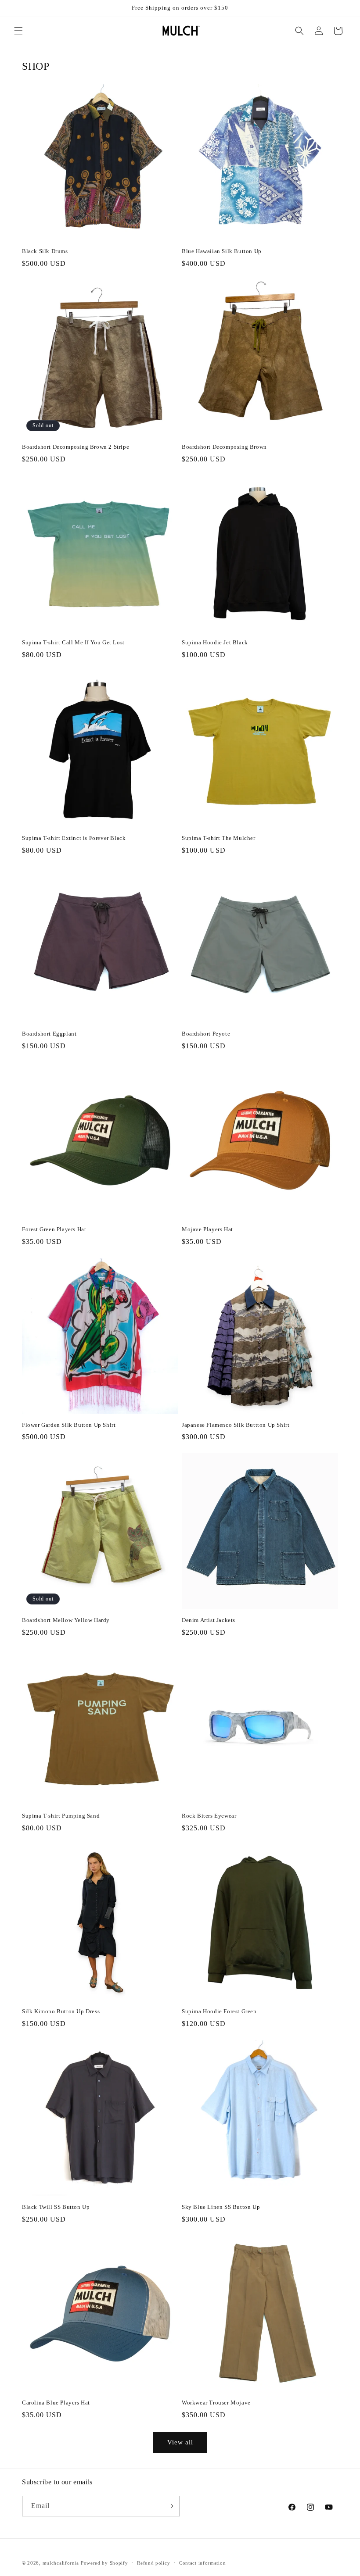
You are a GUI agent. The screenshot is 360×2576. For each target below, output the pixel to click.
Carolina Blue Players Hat (56, 2403)
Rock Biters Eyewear (209, 1816)
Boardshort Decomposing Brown (224, 447)
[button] (18, 31)
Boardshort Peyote (206, 1034)
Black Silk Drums (45, 251)
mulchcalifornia (61, 2563)
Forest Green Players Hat (54, 1229)
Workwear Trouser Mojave (216, 2403)
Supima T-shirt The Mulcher (219, 838)
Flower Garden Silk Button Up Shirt (69, 1425)
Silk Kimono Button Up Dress (61, 2011)
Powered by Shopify (104, 2563)
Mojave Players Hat (207, 1229)
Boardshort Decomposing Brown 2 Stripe (76, 447)
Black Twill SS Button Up (56, 2207)
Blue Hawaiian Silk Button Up (222, 251)
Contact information (202, 2563)
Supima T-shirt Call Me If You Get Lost (73, 642)
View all (180, 2442)
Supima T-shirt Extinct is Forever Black (74, 838)
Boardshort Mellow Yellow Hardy (66, 1620)
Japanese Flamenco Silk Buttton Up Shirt (236, 1425)
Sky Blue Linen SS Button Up (221, 2207)
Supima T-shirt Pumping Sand (61, 1816)
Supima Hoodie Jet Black (215, 642)
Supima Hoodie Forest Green (219, 2011)
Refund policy (153, 2563)
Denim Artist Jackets (209, 1620)
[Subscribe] (170, 2506)
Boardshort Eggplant (49, 1034)
